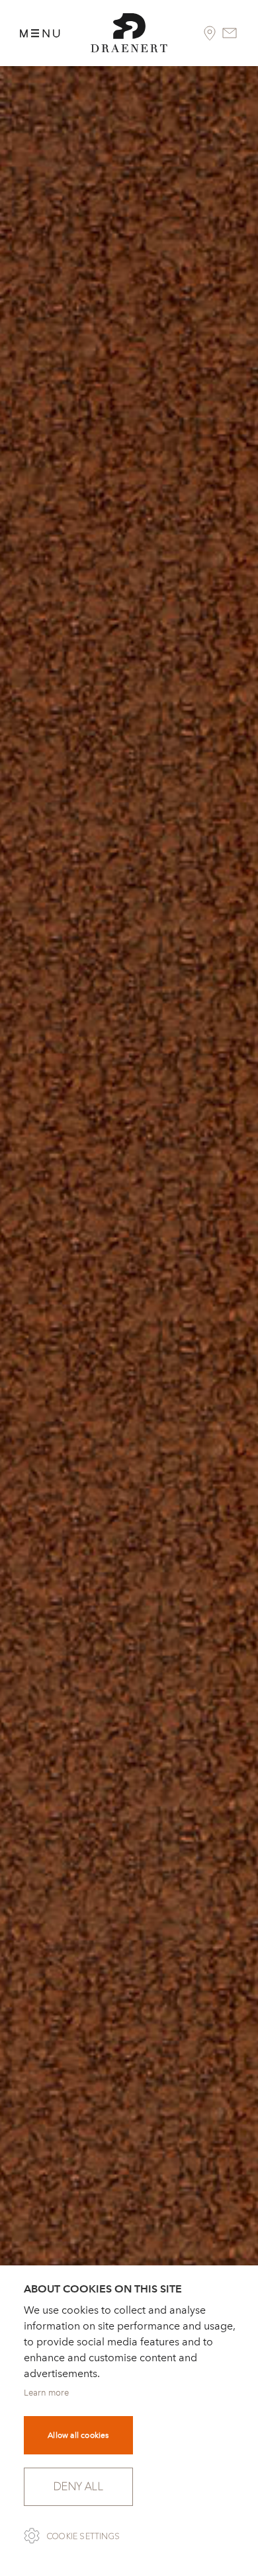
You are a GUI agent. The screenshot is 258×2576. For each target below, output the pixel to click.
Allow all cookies (78, 2435)
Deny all (78, 2486)
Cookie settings (83, 2536)
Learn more (46, 2393)
